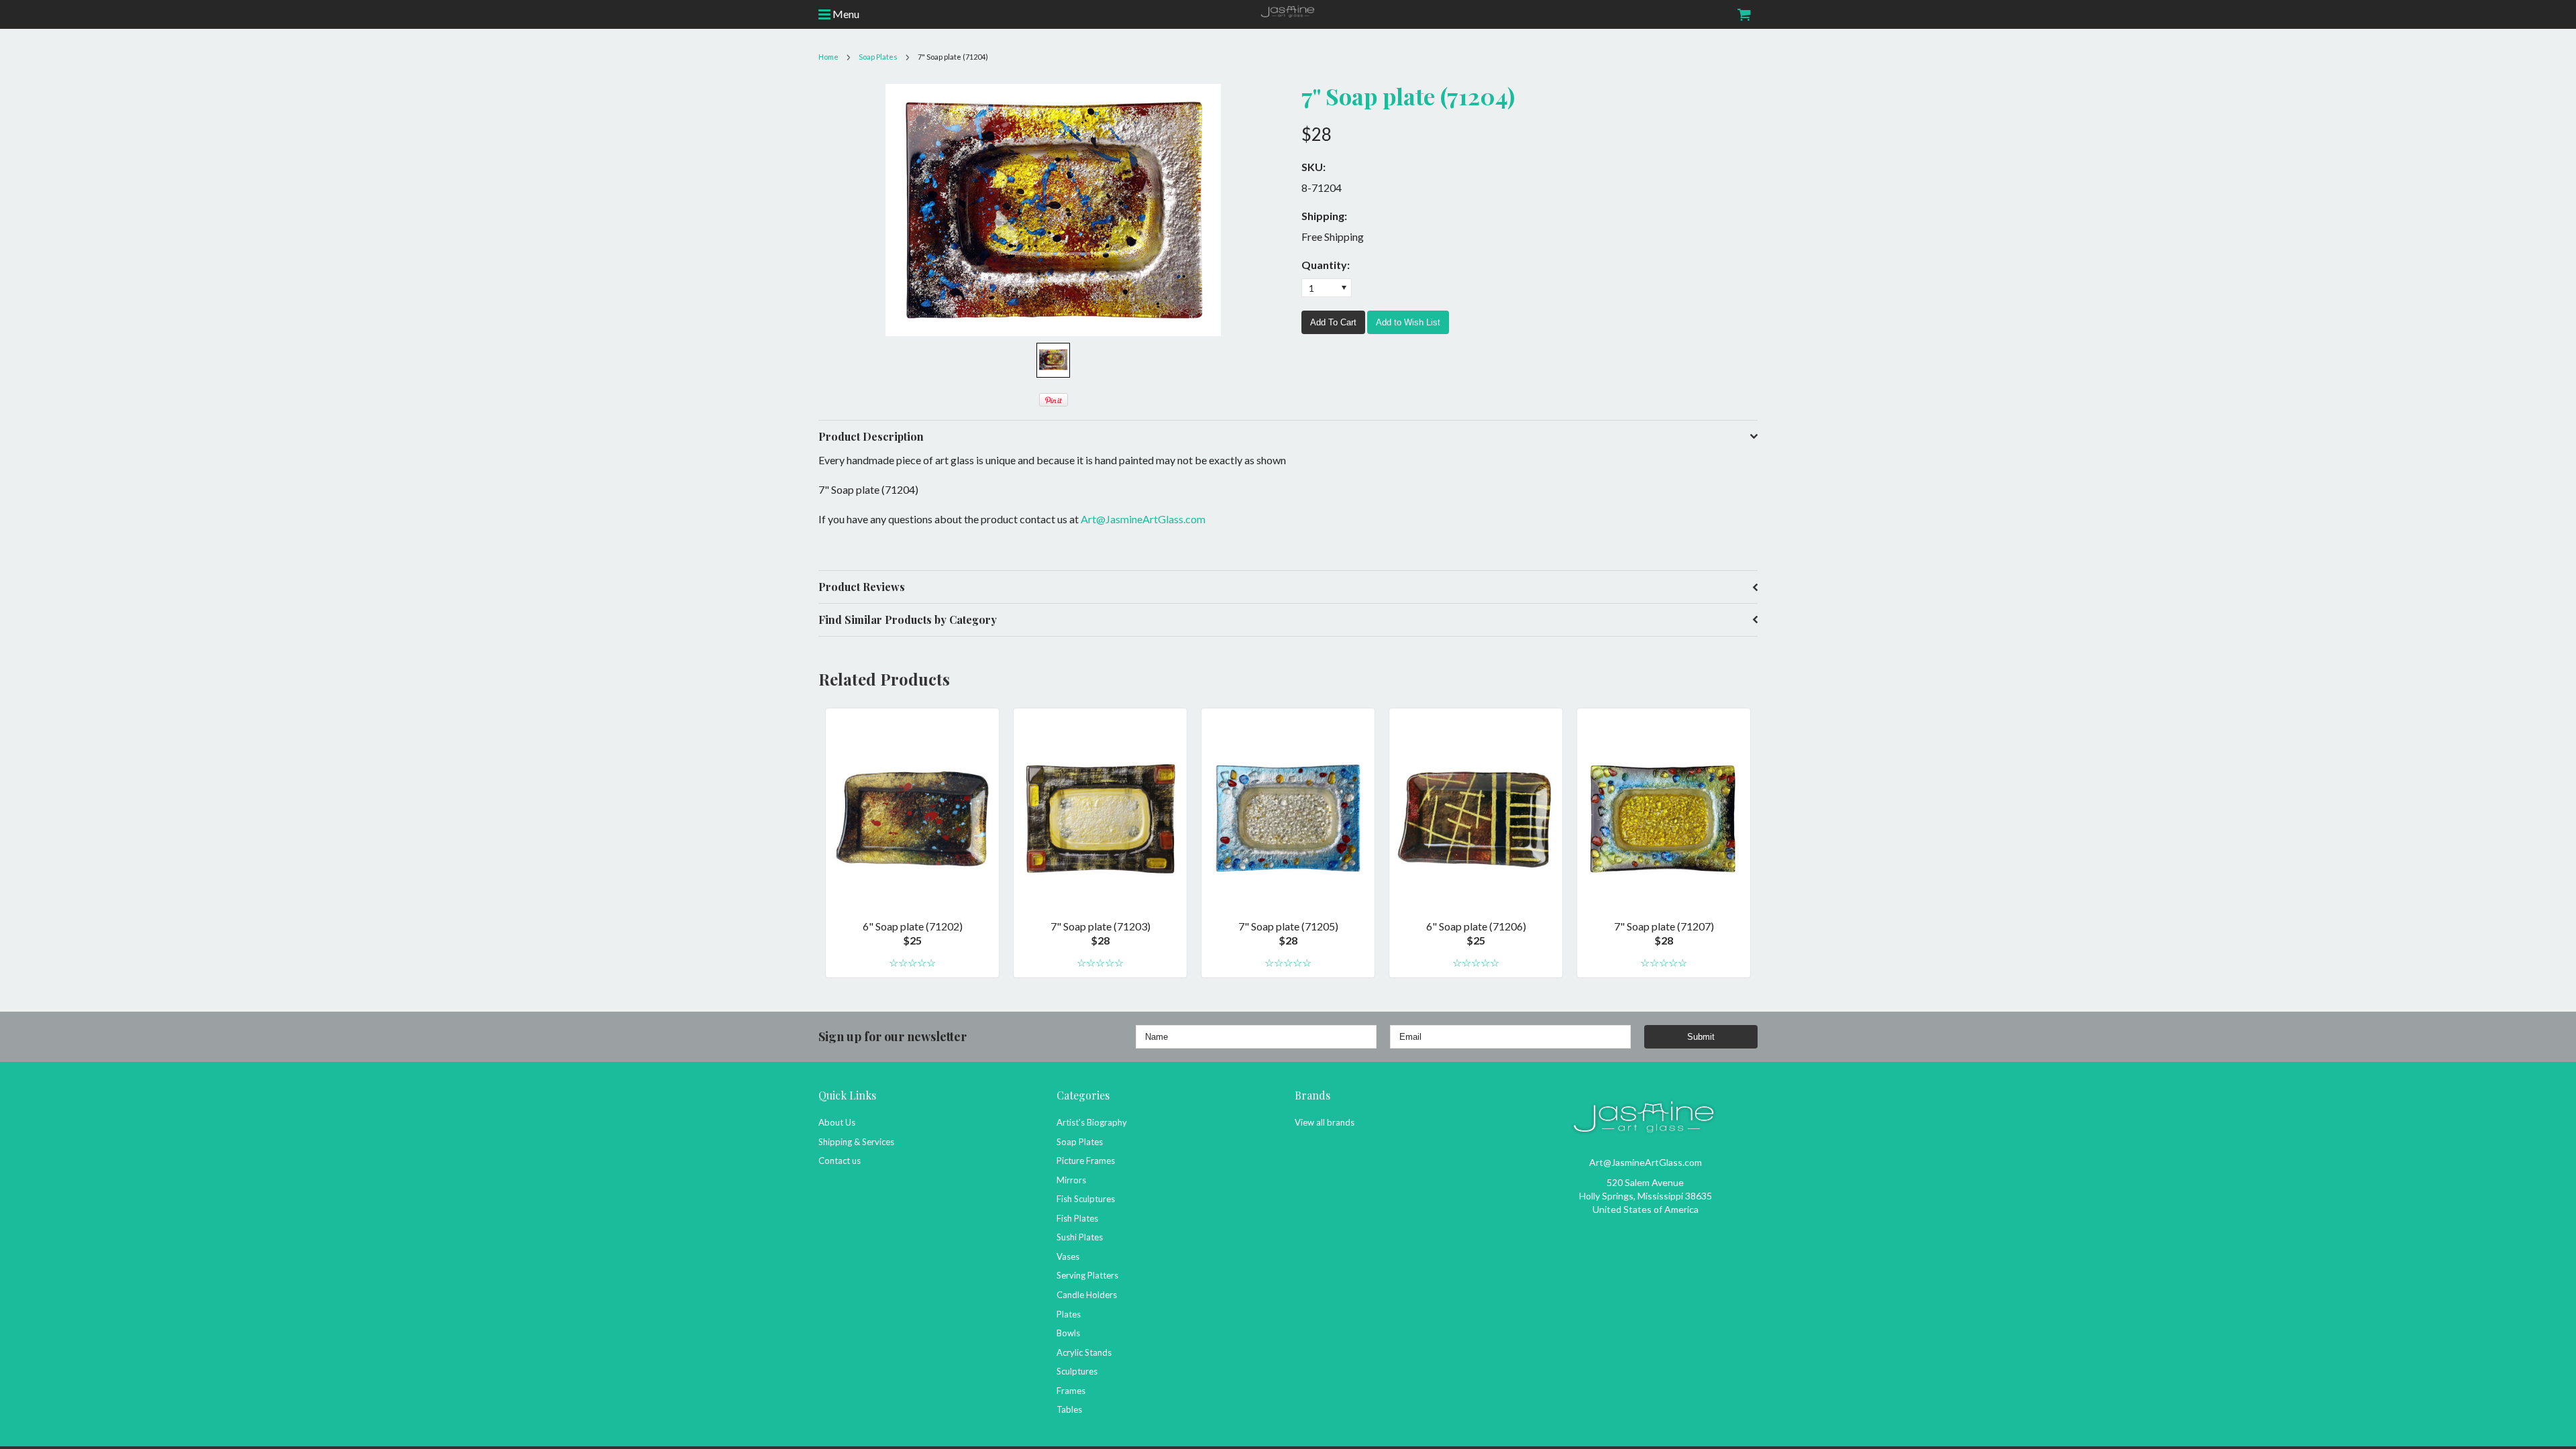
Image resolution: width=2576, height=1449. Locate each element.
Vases (1068, 1256)
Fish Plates (1077, 1218)
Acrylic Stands (1084, 1352)
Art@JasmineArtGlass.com (1143, 519)
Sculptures (1077, 1371)
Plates (1069, 1314)
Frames (1071, 1391)
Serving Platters (1087, 1275)
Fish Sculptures (1086, 1199)
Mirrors (1071, 1180)
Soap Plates (1080, 1142)
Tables (1069, 1409)
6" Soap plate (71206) (1476, 926)
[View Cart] (1743, 14)
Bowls (1068, 1333)
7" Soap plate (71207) (1664, 926)
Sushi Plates (1080, 1237)
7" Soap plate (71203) (1101, 926)
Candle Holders (1087, 1295)
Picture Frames (1086, 1161)
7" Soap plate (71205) (1288, 926)
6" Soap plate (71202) (913, 926)
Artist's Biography (1092, 1122)
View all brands (1325, 1122)
